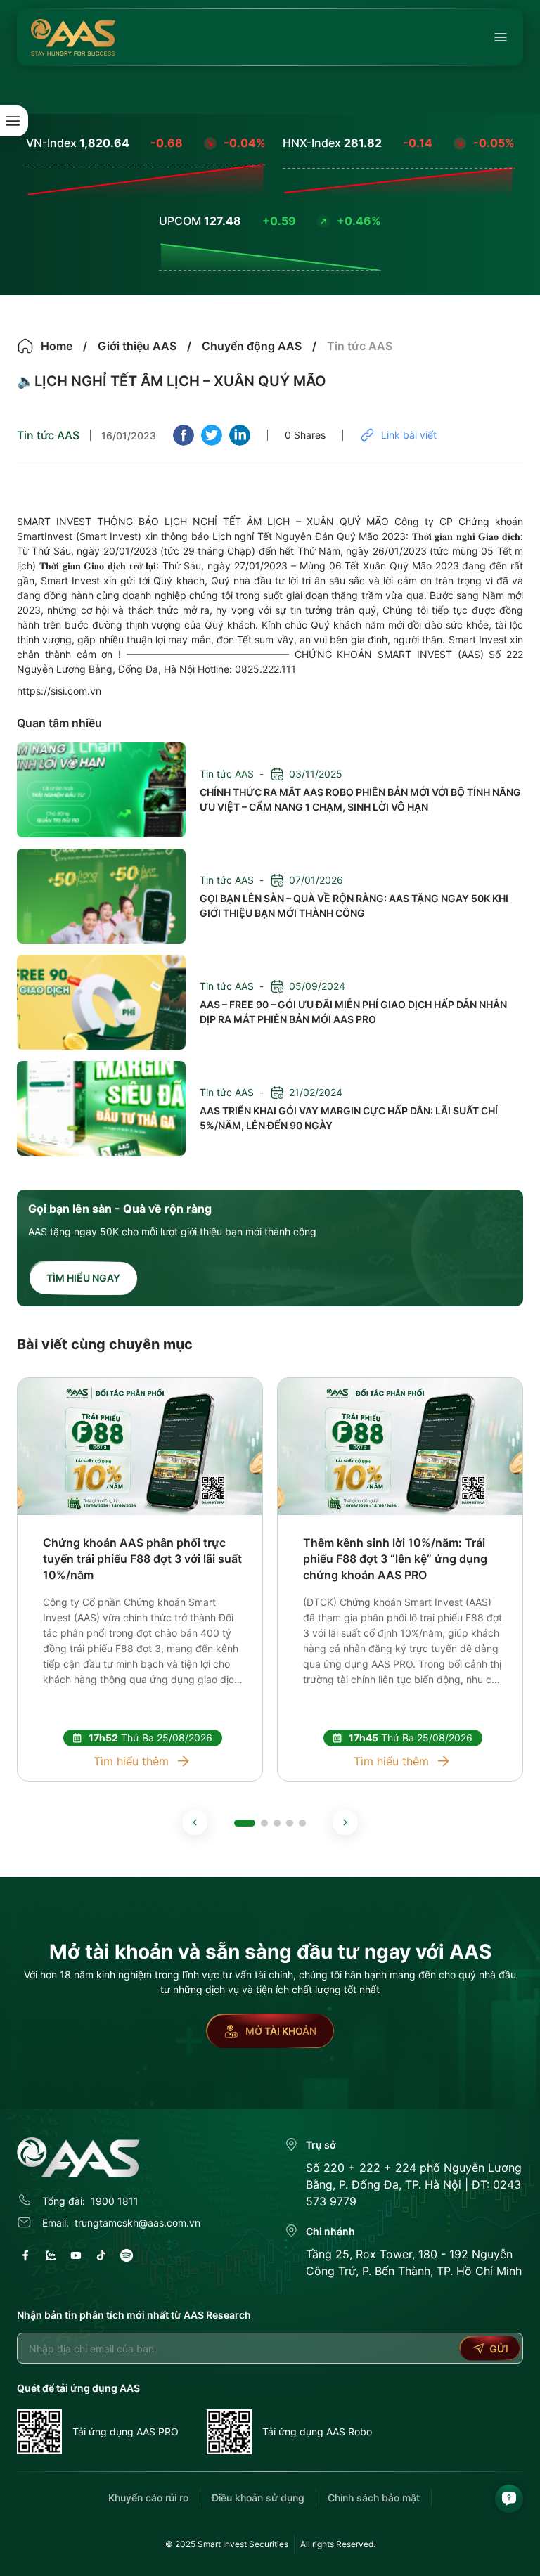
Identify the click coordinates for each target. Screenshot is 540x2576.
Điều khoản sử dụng (258, 2498)
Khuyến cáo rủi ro (148, 2498)
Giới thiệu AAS (137, 346)
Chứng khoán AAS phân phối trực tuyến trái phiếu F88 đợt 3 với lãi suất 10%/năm (142, 1559)
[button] (195, 1822)
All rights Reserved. (338, 2544)
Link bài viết (409, 435)
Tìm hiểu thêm (131, 1761)
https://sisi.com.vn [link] (59, 691)
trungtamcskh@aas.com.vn (137, 2223)
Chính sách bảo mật (374, 2498)
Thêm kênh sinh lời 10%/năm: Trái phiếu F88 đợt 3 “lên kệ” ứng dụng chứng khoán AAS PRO (395, 1559)
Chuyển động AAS (252, 346)
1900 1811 (115, 2201)
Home (57, 346)
